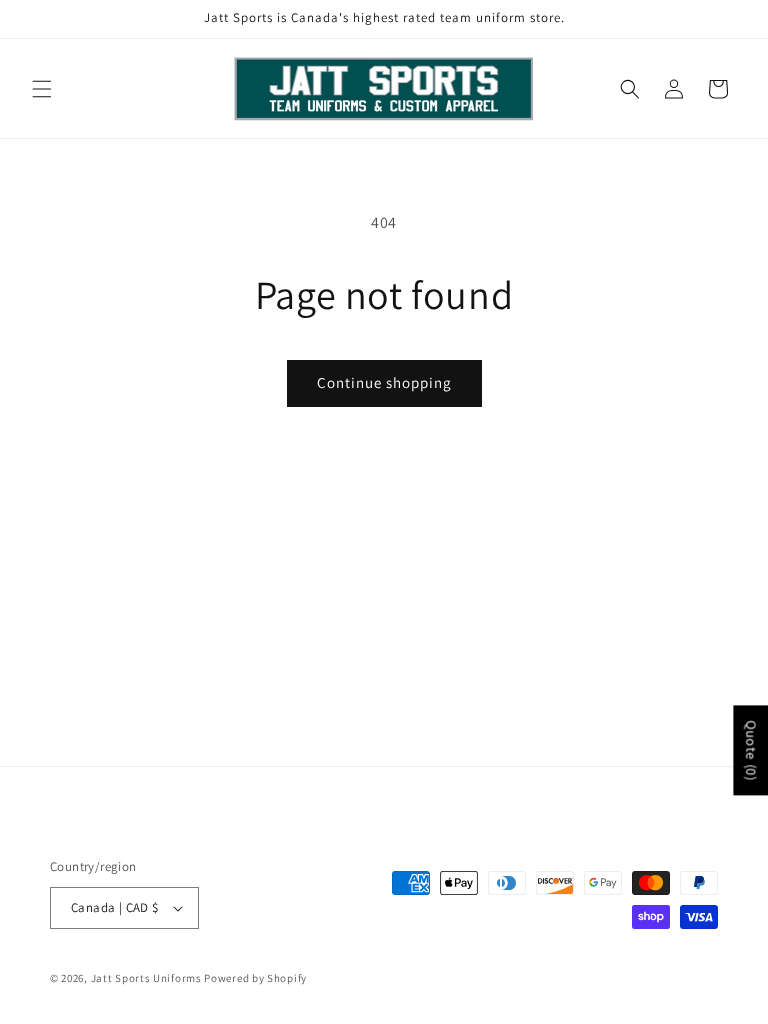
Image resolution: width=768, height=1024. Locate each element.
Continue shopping (384, 382)
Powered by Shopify (255, 978)
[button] (42, 89)
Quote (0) (751, 750)
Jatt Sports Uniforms (146, 978)
